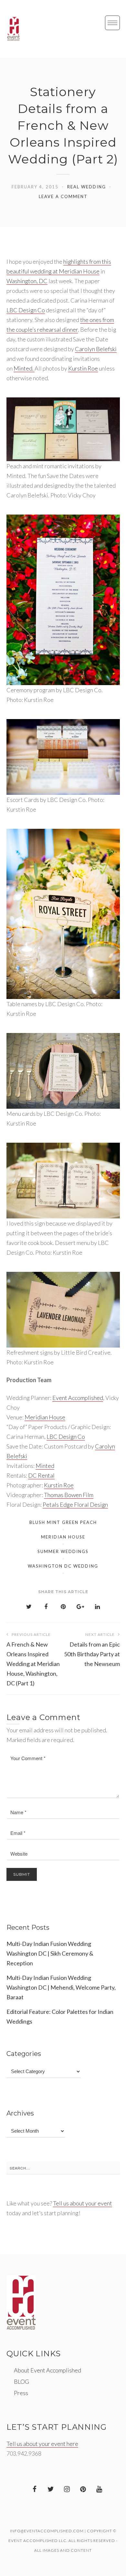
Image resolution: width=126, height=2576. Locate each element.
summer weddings (63, 1551)
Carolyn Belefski (96, 349)
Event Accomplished (78, 1398)
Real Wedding (87, 187)
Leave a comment (63, 196)
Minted (45, 1466)
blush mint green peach (63, 1522)
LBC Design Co (26, 310)
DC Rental (41, 1475)
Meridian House (45, 1417)
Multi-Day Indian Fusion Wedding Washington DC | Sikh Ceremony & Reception (50, 1953)
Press (21, 2393)
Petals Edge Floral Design (75, 1505)
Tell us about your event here (42, 2444)
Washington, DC (27, 281)
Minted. (24, 368)
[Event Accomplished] (13, 29)
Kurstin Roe (83, 368)
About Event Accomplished (47, 2370)
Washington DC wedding (63, 1566)
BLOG (21, 2382)
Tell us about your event (83, 2203)
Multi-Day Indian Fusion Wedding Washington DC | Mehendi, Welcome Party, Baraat (61, 1987)
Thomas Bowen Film (69, 1495)
